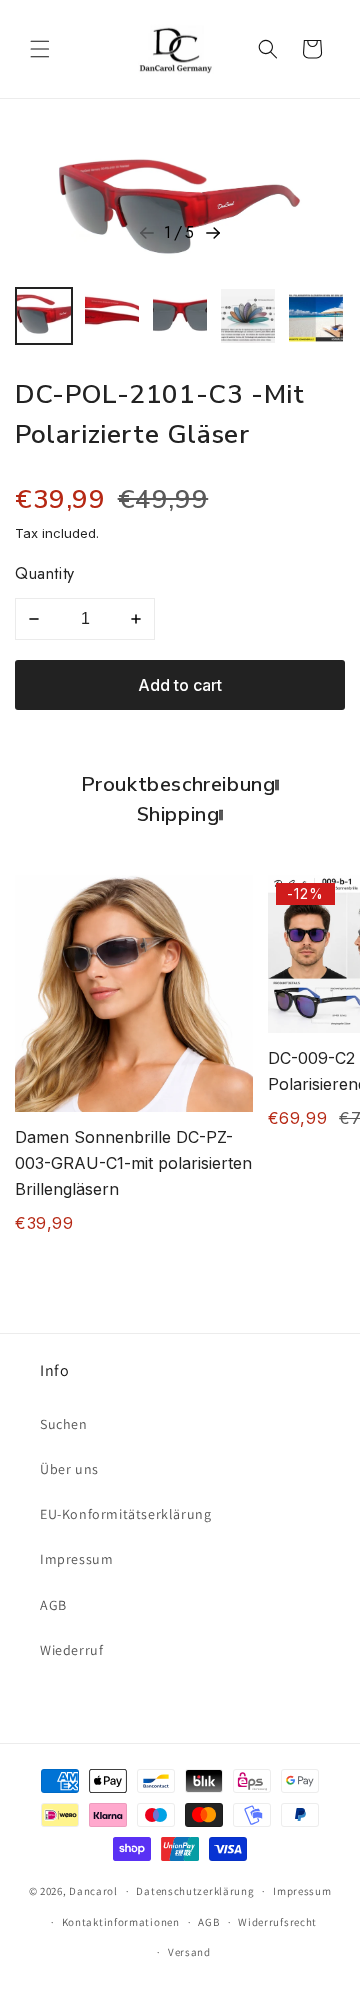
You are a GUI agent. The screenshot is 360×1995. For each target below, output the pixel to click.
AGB (53, 1605)
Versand (189, 1952)
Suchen (64, 1424)
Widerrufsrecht (277, 1922)
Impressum (76, 1559)
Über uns (69, 1469)
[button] (40, 49)
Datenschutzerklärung (195, 1891)
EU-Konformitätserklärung (125, 1514)
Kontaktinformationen (121, 1922)
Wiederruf (71, 1650)
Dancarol (93, 1891)
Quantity (45, 573)
